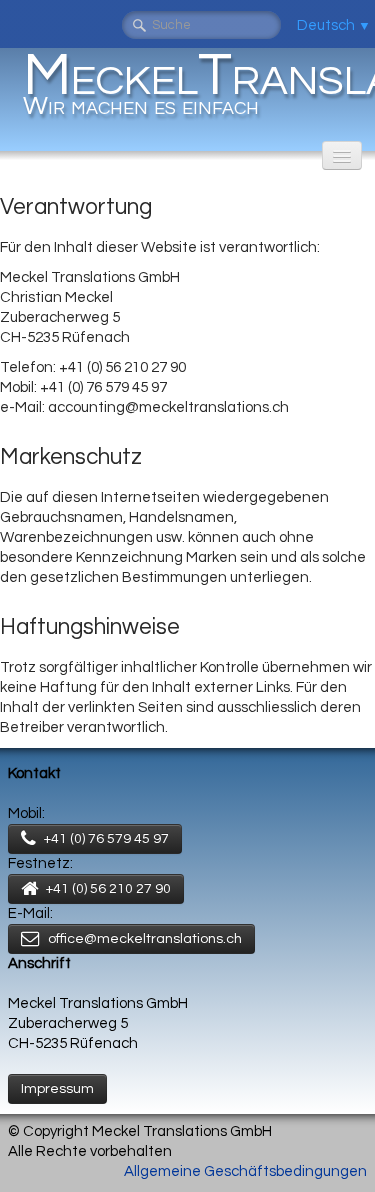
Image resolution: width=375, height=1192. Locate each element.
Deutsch (334, 25)
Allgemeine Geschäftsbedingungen (245, 1171)
